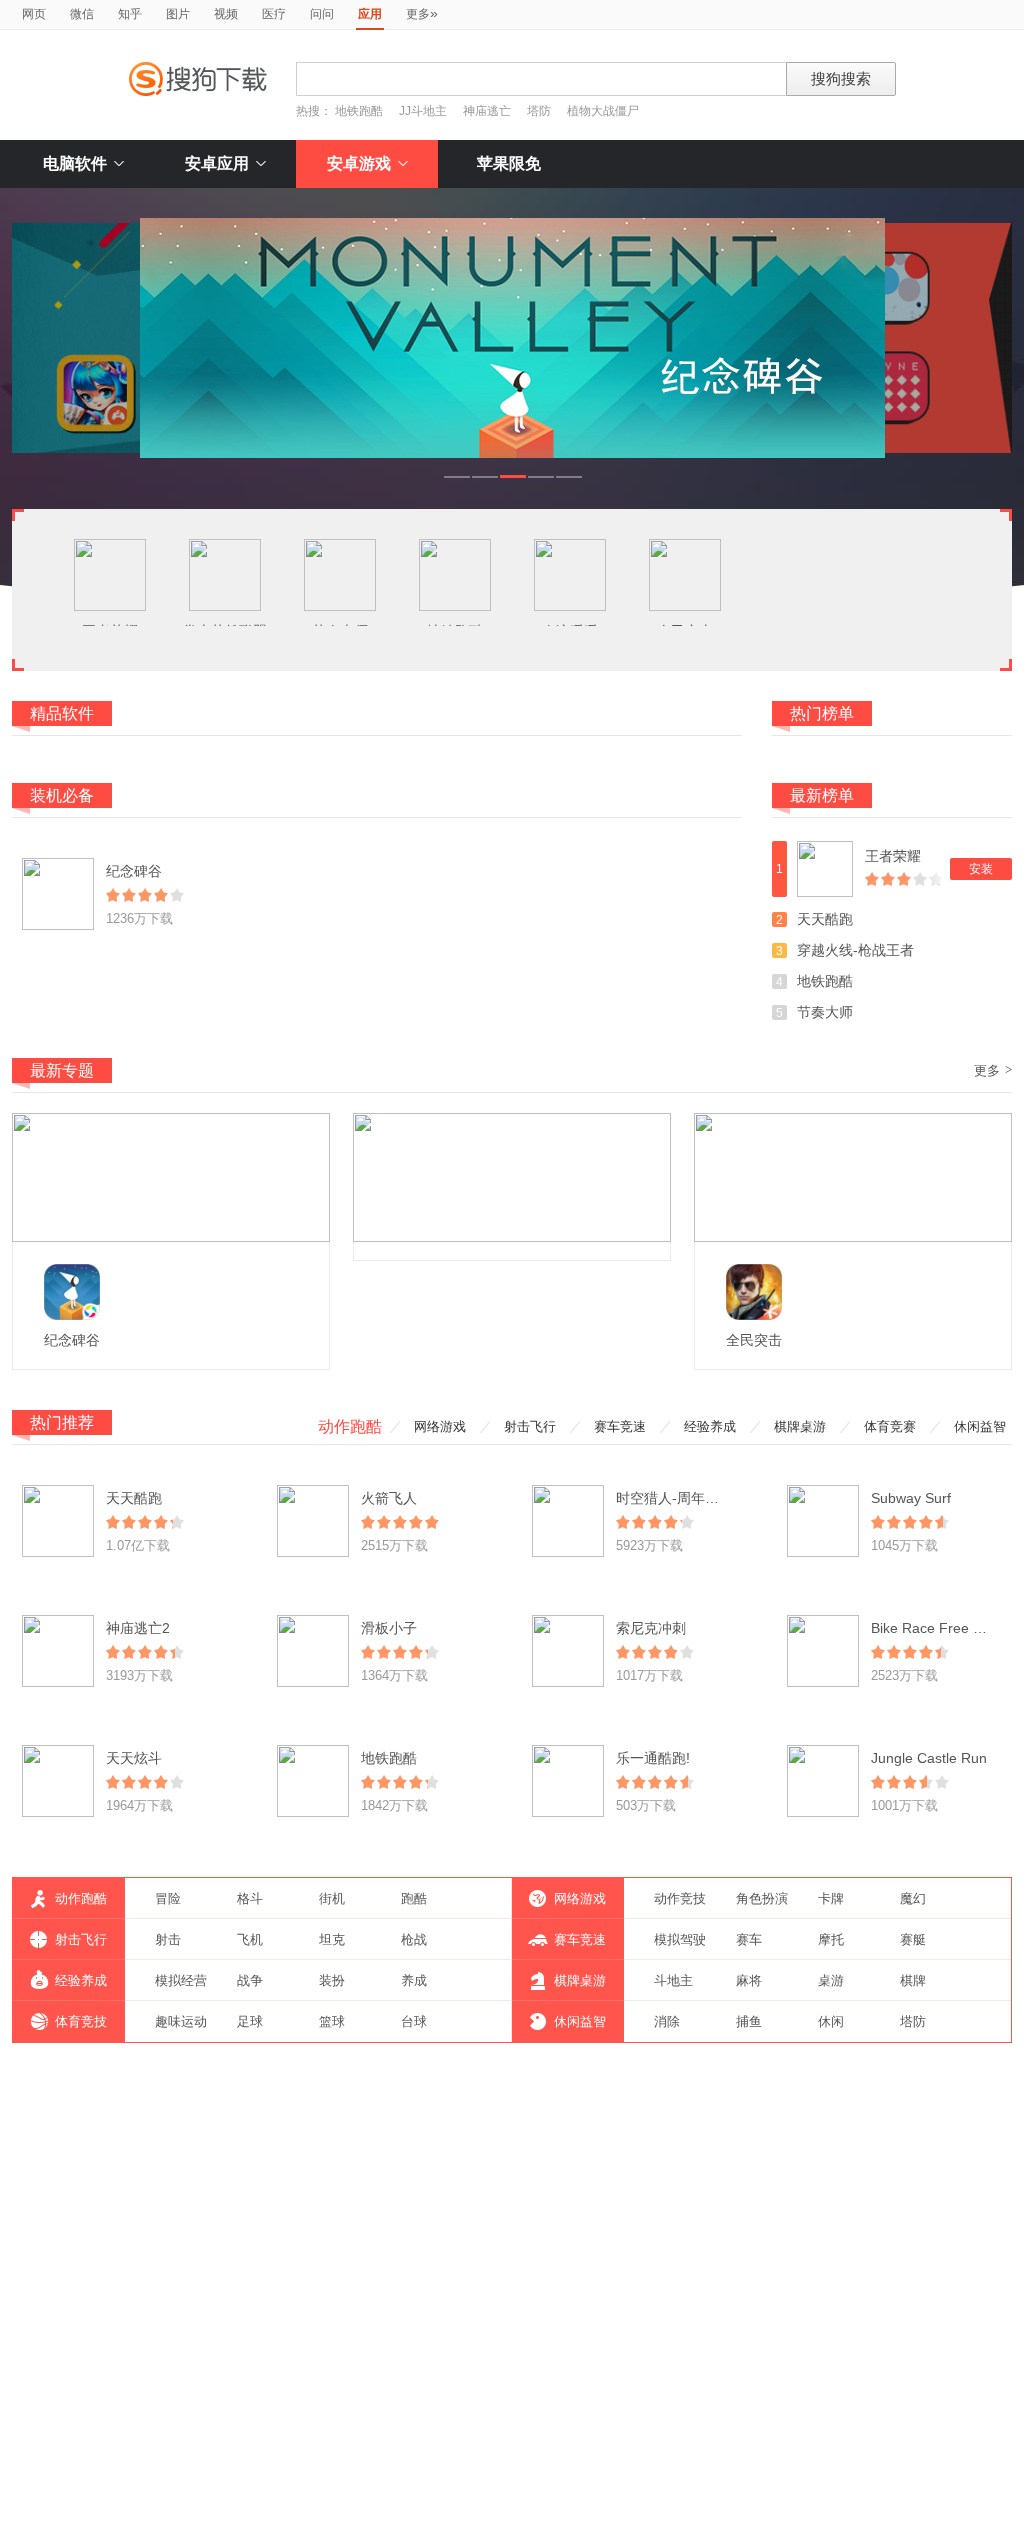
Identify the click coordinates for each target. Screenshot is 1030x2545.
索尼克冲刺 (651, 1628)
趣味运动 (181, 2021)
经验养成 (710, 1426)
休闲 (831, 2021)
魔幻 (913, 1898)
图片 (178, 14)
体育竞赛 (890, 1426)
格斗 (250, 1898)
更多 (422, 13)
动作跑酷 (350, 1426)
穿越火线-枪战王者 (855, 950)
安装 (981, 869)
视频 (226, 14)
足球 (250, 2021)
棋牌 (913, 1980)
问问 (322, 14)
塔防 (539, 111)
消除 (667, 2021)
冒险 (168, 1898)
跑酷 (414, 1898)
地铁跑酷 (359, 111)
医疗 (274, 14)
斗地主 (673, 1980)
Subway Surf (911, 1498)
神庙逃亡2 (138, 1628)
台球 (414, 2021)
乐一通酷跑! (653, 1758)
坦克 (332, 1939)
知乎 (130, 14)
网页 (34, 14)
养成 (414, 1980)
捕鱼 (749, 2021)
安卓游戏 (359, 163)
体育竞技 (81, 2021)
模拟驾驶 (680, 1939)
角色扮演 (762, 1898)
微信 (82, 14)
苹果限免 (509, 163)
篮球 (332, 2021)
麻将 (749, 1980)
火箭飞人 (389, 1498)
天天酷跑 (825, 919)
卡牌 (831, 1898)
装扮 (332, 1980)
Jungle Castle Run (929, 1758)
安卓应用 (217, 163)
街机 (332, 1898)
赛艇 (913, 1939)
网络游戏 (440, 1426)
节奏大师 (825, 1012)
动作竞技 (680, 1898)
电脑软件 (75, 163)
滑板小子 (389, 1628)
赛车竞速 (620, 1426)
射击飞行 (530, 1426)
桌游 (831, 1980)
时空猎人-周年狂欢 (674, 1498)
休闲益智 (980, 1426)
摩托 (831, 1939)
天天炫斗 (134, 1758)
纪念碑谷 (134, 871)
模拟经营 (181, 1980)
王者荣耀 (893, 856)
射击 (168, 1939)
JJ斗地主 (423, 111)
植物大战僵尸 (603, 111)
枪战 (414, 1939)
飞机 (250, 1939)
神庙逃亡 (487, 111)
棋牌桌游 (800, 1426)
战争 (250, 1980)
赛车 (749, 1939)
